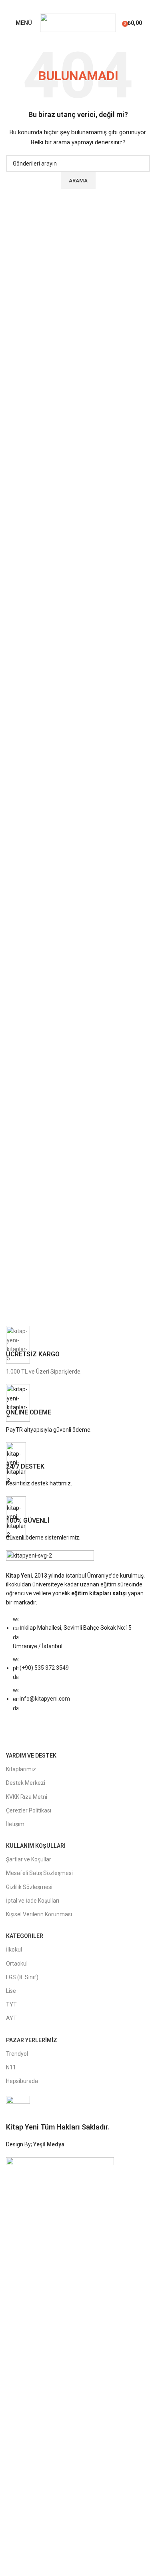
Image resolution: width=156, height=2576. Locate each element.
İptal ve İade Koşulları (33, 1901)
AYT (11, 2018)
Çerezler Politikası (29, 1810)
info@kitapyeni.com (45, 1699)
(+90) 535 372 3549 (44, 1668)
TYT (11, 2004)
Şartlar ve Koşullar (29, 1859)
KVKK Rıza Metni (27, 1797)
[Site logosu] (78, 22)
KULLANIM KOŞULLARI (36, 1846)
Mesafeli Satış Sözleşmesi (39, 1873)
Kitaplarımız (21, 1769)
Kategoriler (25, 1936)
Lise (11, 1991)
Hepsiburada (22, 2081)
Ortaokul (17, 1964)
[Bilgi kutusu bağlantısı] (78, 1351)
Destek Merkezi (26, 1783)
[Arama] (150, 23)
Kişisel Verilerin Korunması (39, 1914)
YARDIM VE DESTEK (31, 1756)
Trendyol (17, 2054)
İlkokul (14, 1950)
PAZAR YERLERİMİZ (32, 2040)
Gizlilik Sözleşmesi (29, 1887)
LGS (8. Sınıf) (22, 1977)
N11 (11, 2067)
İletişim (15, 1824)
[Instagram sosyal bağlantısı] (83, 6)
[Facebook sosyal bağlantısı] (73, 6)
